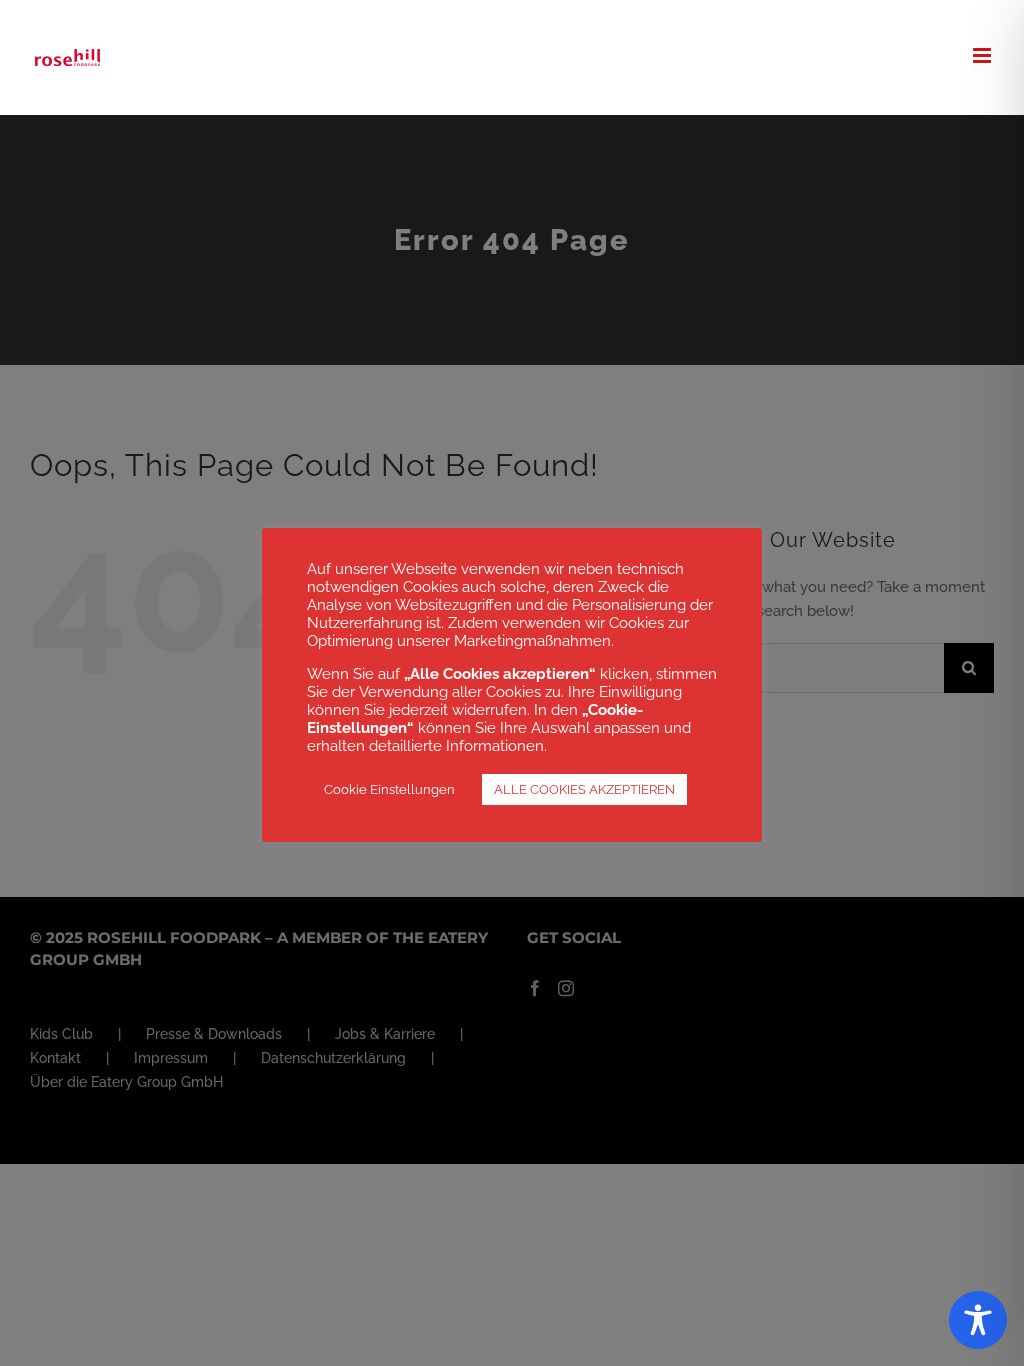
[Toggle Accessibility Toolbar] (978, 1320)
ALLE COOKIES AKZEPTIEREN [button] (584, 789)
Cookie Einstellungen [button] (389, 789)
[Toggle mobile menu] (983, 55)
